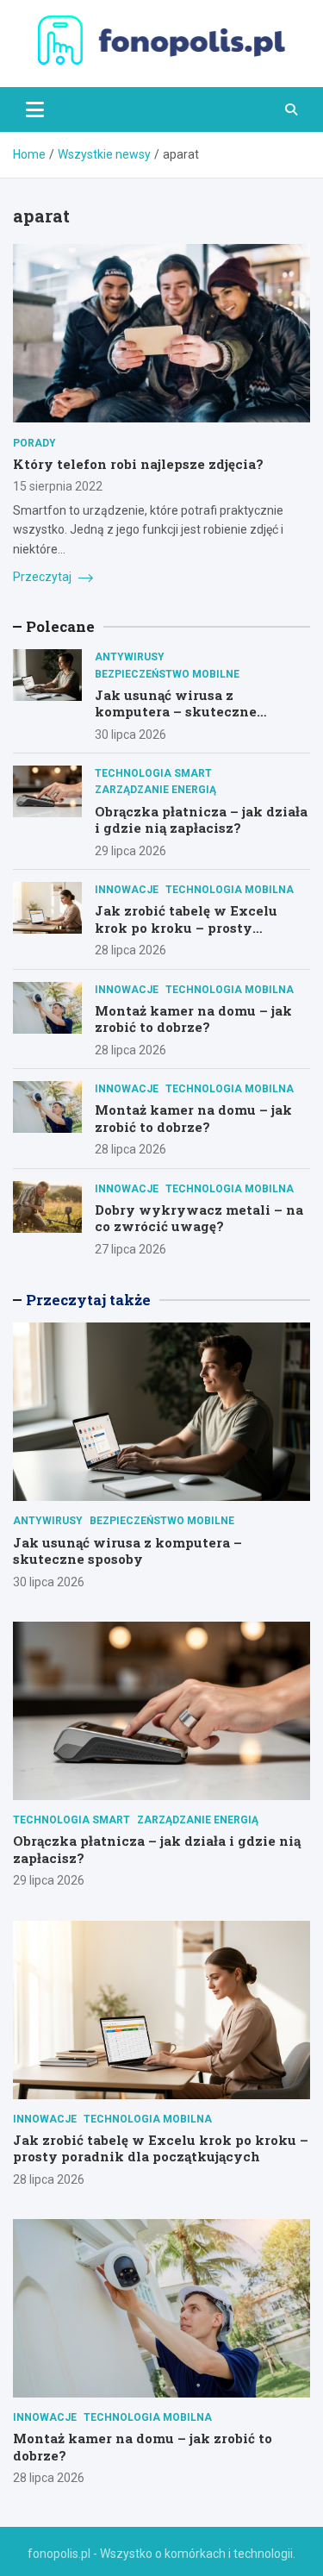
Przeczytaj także (88, 1300)
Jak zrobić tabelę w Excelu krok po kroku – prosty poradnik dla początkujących (194, 927)
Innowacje (127, 890)
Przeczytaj (43, 577)
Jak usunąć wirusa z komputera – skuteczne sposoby (176, 712)
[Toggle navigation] (35, 109)
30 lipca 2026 (130, 735)
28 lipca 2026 (130, 950)
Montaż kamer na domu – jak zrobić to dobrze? (193, 1019)
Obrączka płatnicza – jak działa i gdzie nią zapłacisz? (201, 820)
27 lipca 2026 (130, 1249)
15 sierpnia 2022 (58, 486)
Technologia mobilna (230, 890)
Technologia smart (153, 773)
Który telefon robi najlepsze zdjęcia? (138, 464)
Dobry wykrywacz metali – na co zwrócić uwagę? (199, 1218)
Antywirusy (130, 657)
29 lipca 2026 (130, 851)
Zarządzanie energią (155, 790)
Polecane (60, 626)
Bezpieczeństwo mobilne (167, 674)
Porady (34, 443)
